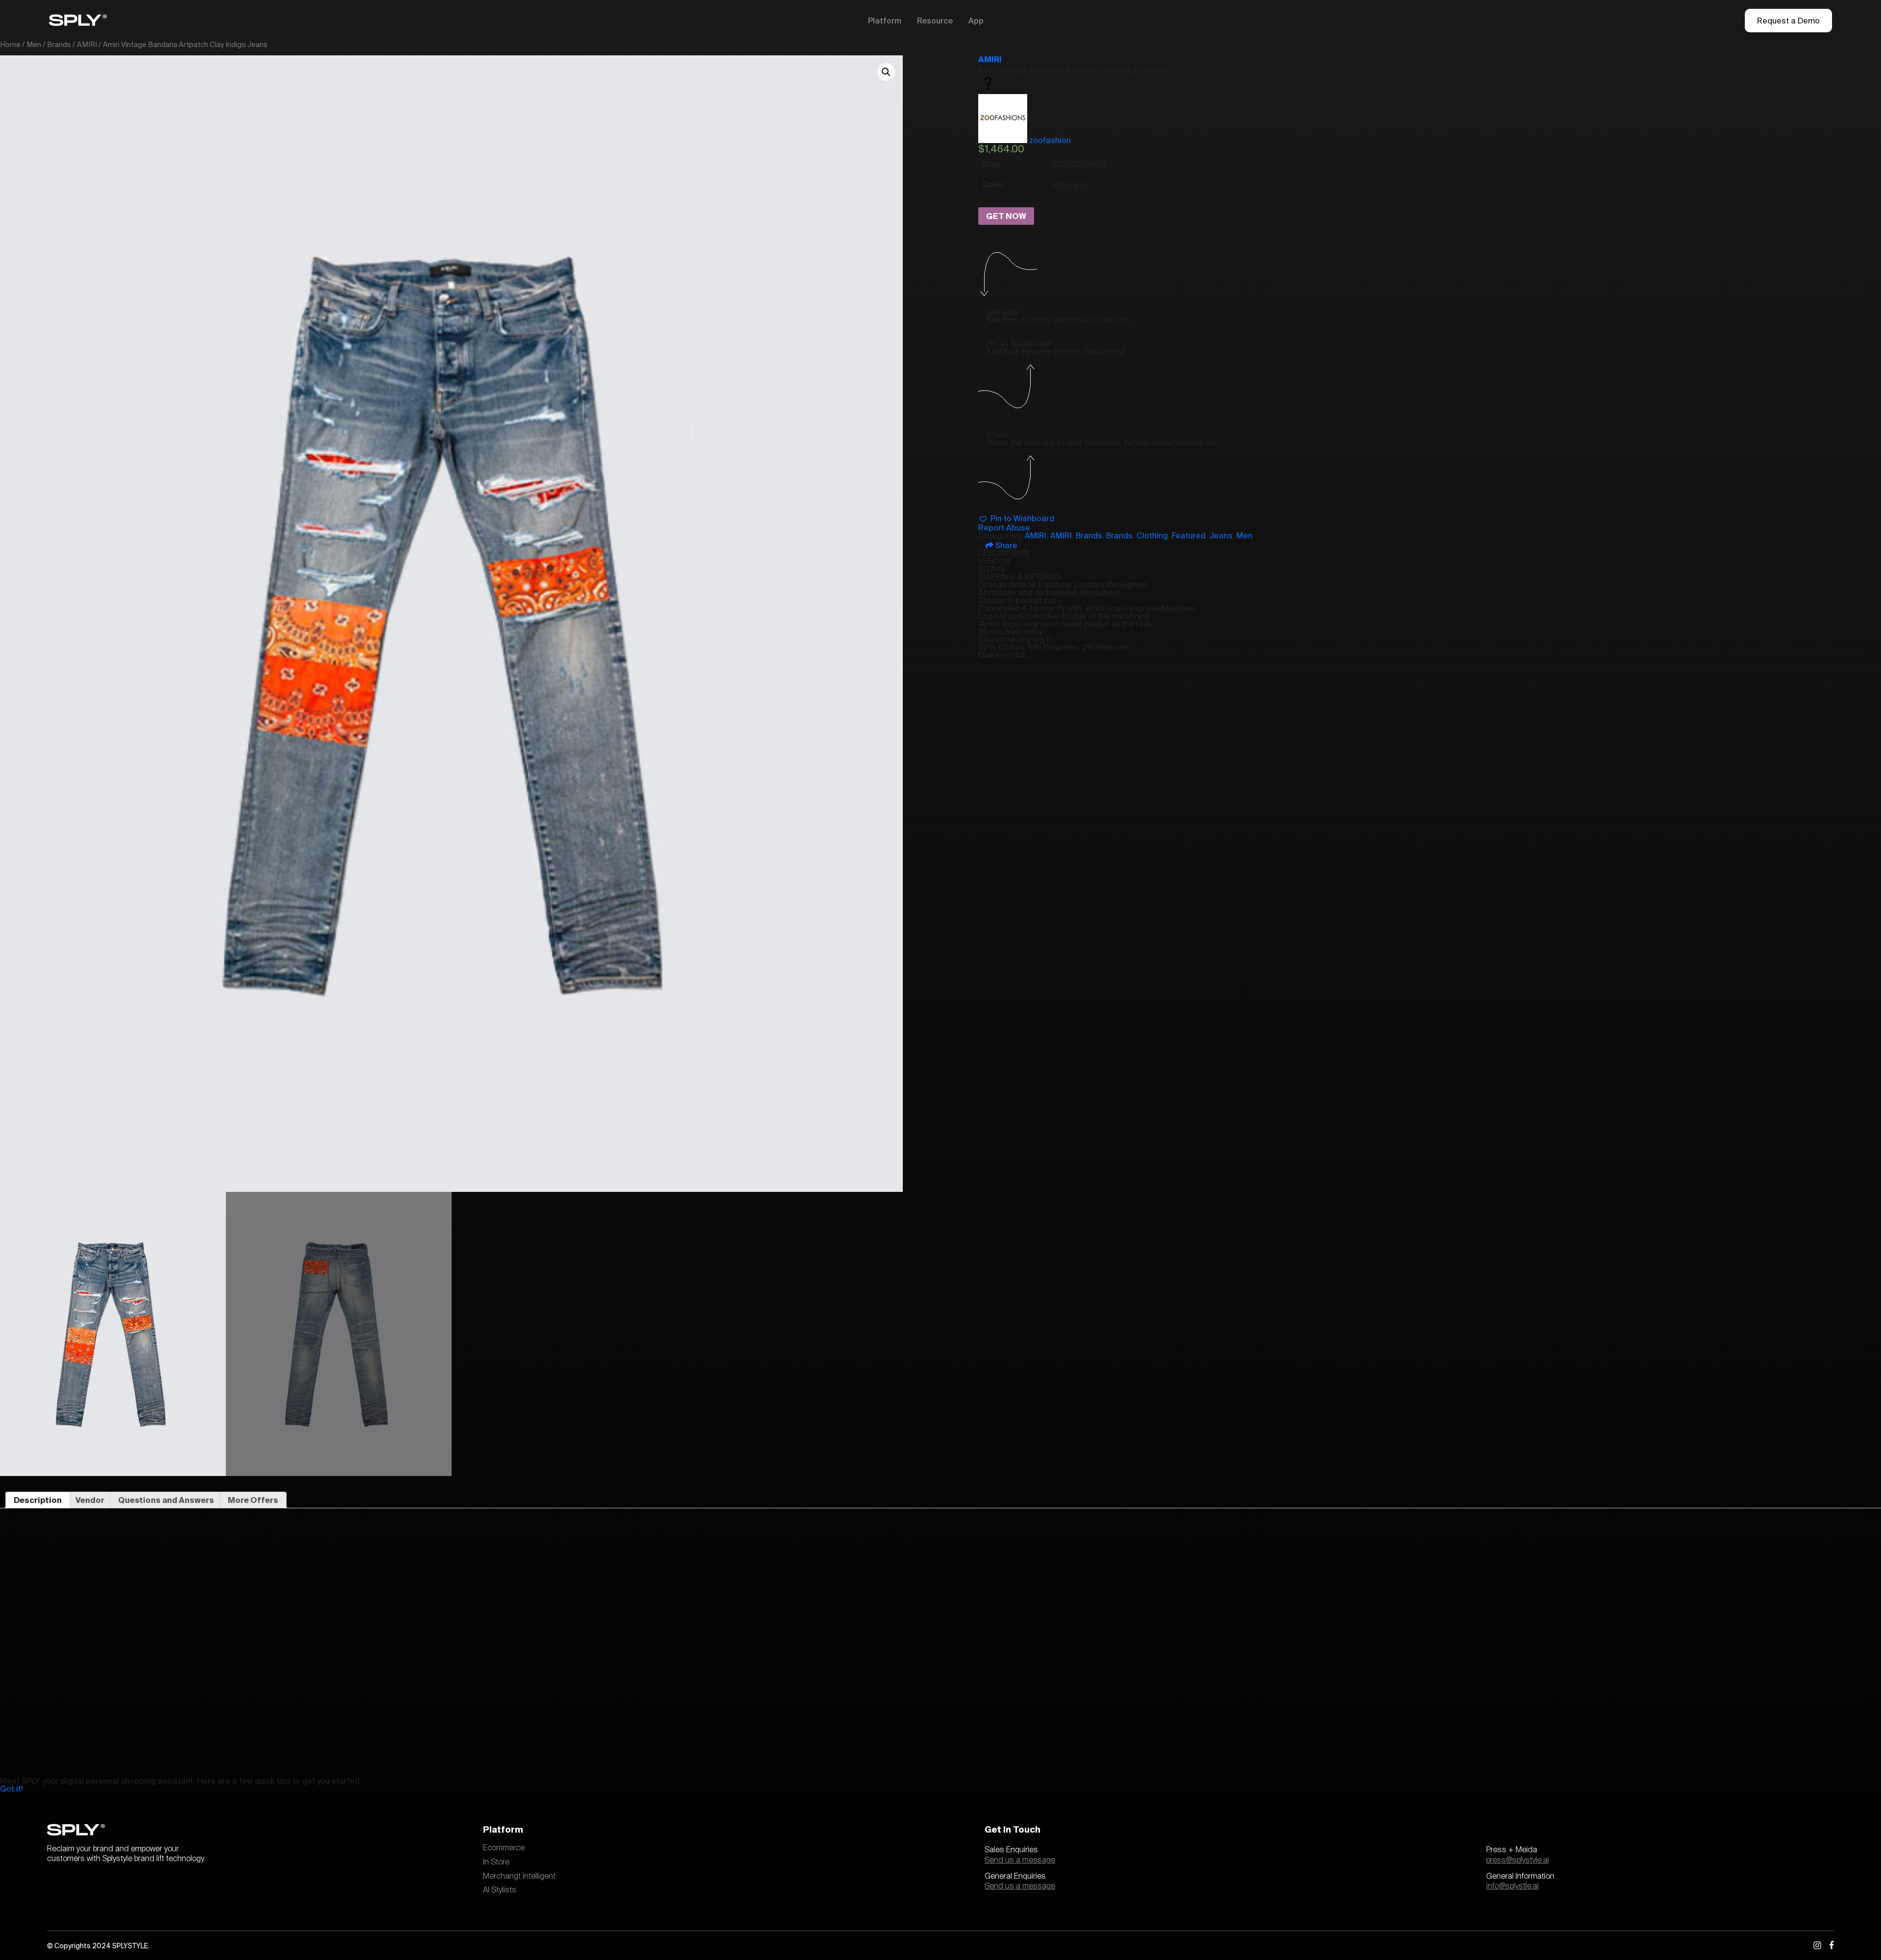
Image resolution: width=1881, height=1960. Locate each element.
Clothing (1152, 535)
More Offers (253, 1500)
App (976, 21)
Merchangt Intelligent (519, 1876)
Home (10, 44)
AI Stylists (500, 1890)
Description (38, 1500)
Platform (885, 21)
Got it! (12, 1789)
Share (1005, 545)
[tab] (38, 1500)
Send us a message (1020, 1860)
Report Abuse (1004, 528)
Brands (59, 44)
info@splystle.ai (1512, 1886)
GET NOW (1006, 216)
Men (34, 44)
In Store (496, 1862)
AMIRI (87, 44)
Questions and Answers (166, 1500)
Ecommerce (504, 1848)
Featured (1189, 535)
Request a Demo (1788, 21)
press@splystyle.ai (1518, 1860)
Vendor (90, 1500)
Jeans (1221, 535)
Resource (935, 21)
